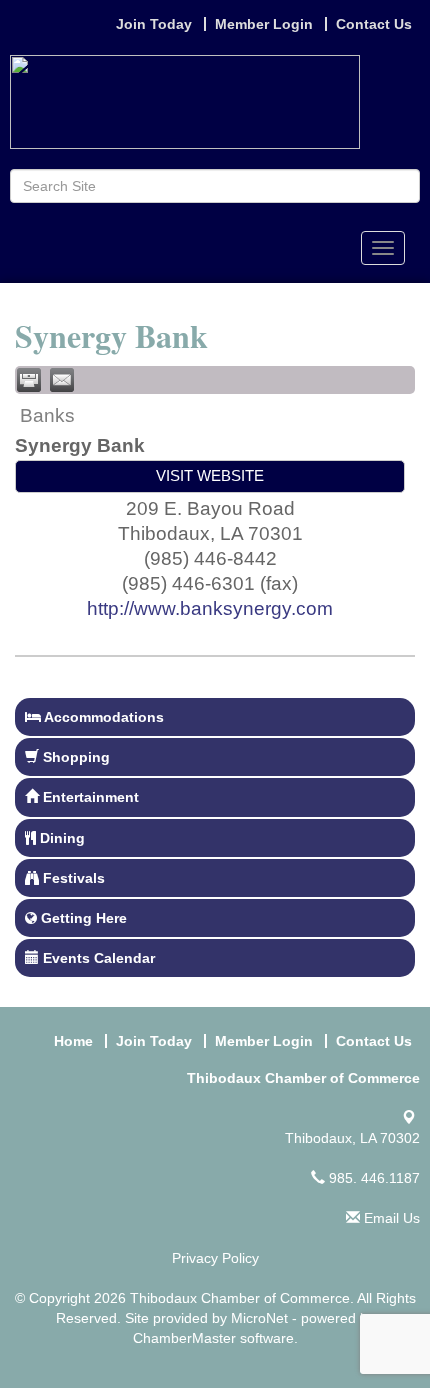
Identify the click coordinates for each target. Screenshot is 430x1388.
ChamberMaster (184, 1338)
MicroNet (259, 1318)
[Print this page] (29, 380)
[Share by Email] (62, 380)
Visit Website (210, 475)
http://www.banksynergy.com (210, 608)
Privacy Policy (215, 1258)
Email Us (390, 1218)
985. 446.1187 (372, 1178)
